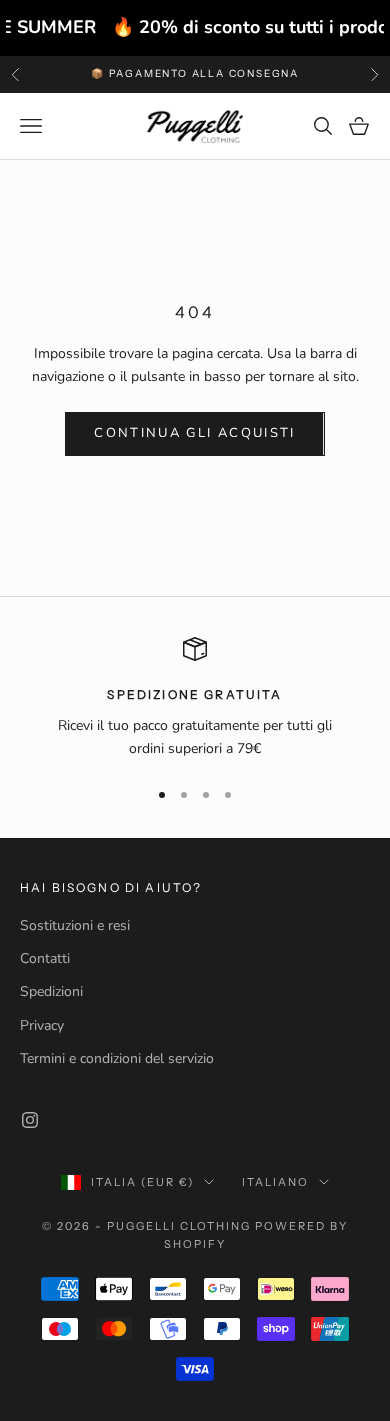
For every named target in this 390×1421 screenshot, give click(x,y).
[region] (195, 698)
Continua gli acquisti (194, 433)
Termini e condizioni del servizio (117, 1058)
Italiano (275, 1182)
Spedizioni (51, 991)
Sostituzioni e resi (75, 925)
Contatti (45, 958)
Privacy (42, 1025)
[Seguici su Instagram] (30, 1120)
